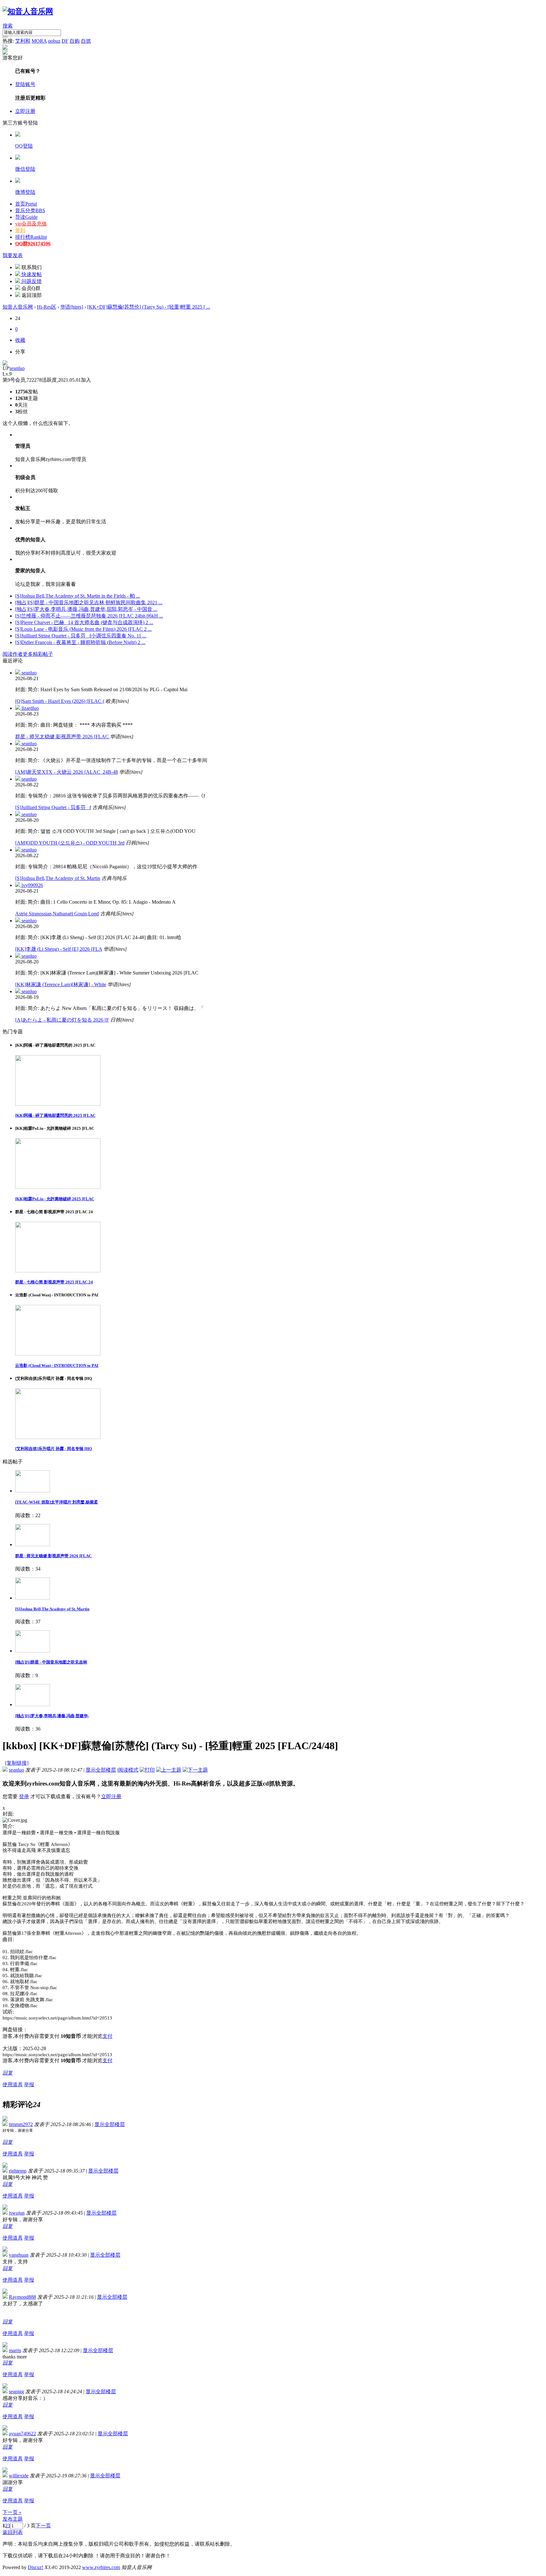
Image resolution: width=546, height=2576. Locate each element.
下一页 (43, 2526)
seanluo (17, 368)
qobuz (54, 41)
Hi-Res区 (47, 307)
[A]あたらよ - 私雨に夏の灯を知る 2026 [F (62, 1020)
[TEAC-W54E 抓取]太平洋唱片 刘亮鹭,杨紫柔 (57, 1502)
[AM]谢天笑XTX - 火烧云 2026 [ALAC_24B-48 (67, 772)
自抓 (86, 41)
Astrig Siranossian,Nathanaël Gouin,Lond (57, 914)
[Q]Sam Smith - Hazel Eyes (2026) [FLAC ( (60, 701)
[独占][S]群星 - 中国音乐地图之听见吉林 (51, 1662)
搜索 (8, 26)
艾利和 (23, 41)
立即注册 (25, 111)
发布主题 (13, 2519)
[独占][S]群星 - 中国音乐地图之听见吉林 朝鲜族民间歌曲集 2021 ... (89, 603)
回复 (8, 2073)
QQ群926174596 (33, 244)
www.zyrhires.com (101, 2567)
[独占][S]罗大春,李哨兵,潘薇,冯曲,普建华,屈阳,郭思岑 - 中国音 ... (86, 609)
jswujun (17, 2213)
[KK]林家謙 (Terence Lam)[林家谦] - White (61, 984)
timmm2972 (21, 2124)
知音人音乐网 (18, 307)
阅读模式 (128, 1770)
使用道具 (13, 2084)
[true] (5, 37)
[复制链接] (17, 1763)
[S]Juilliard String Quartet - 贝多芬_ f (53, 807)
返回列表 (13, 2532)
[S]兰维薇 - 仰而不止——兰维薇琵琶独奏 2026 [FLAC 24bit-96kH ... (89, 616)
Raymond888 (22, 2297)
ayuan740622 (22, 2434)
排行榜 (31, 237)
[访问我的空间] (5, 364)
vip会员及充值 (31, 224)
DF (65, 41)
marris (15, 2350)
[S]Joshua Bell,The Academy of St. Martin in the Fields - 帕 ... (78, 596)
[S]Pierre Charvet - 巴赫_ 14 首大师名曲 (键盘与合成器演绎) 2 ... (84, 622)
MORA (39, 41)
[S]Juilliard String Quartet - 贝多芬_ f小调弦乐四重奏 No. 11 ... (81, 636)
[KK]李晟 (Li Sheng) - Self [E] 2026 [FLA (59, 949)
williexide (19, 2476)
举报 (29, 2084)
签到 (20, 230)
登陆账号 (25, 84)
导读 (26, 217)
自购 (75, 41)
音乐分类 (30, 210)
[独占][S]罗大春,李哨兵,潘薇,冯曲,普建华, (52, 1716)
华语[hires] (72, 307)
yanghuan (19, 2255)
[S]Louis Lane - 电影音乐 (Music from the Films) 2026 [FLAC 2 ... (83, 629)
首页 (26, 204)
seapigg (16, 2392)
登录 (24, 1796)
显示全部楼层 (101, 1770)
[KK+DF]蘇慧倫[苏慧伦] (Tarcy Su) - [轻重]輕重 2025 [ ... (149, 307)
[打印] (147, 1770)
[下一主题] (195, 1770)
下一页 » (12, 2512)
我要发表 (13, 255)
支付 (107, 2036)
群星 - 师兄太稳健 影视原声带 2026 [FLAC (63, 737)
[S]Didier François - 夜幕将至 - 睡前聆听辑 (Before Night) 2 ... (80, 642)
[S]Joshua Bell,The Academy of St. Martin (58, 878)
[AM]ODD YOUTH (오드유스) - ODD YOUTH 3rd (70, 843)
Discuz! (36, 2567)
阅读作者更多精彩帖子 (28, 654)
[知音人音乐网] (28, 11)
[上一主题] (169, 1770)
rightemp (18, 2171)
